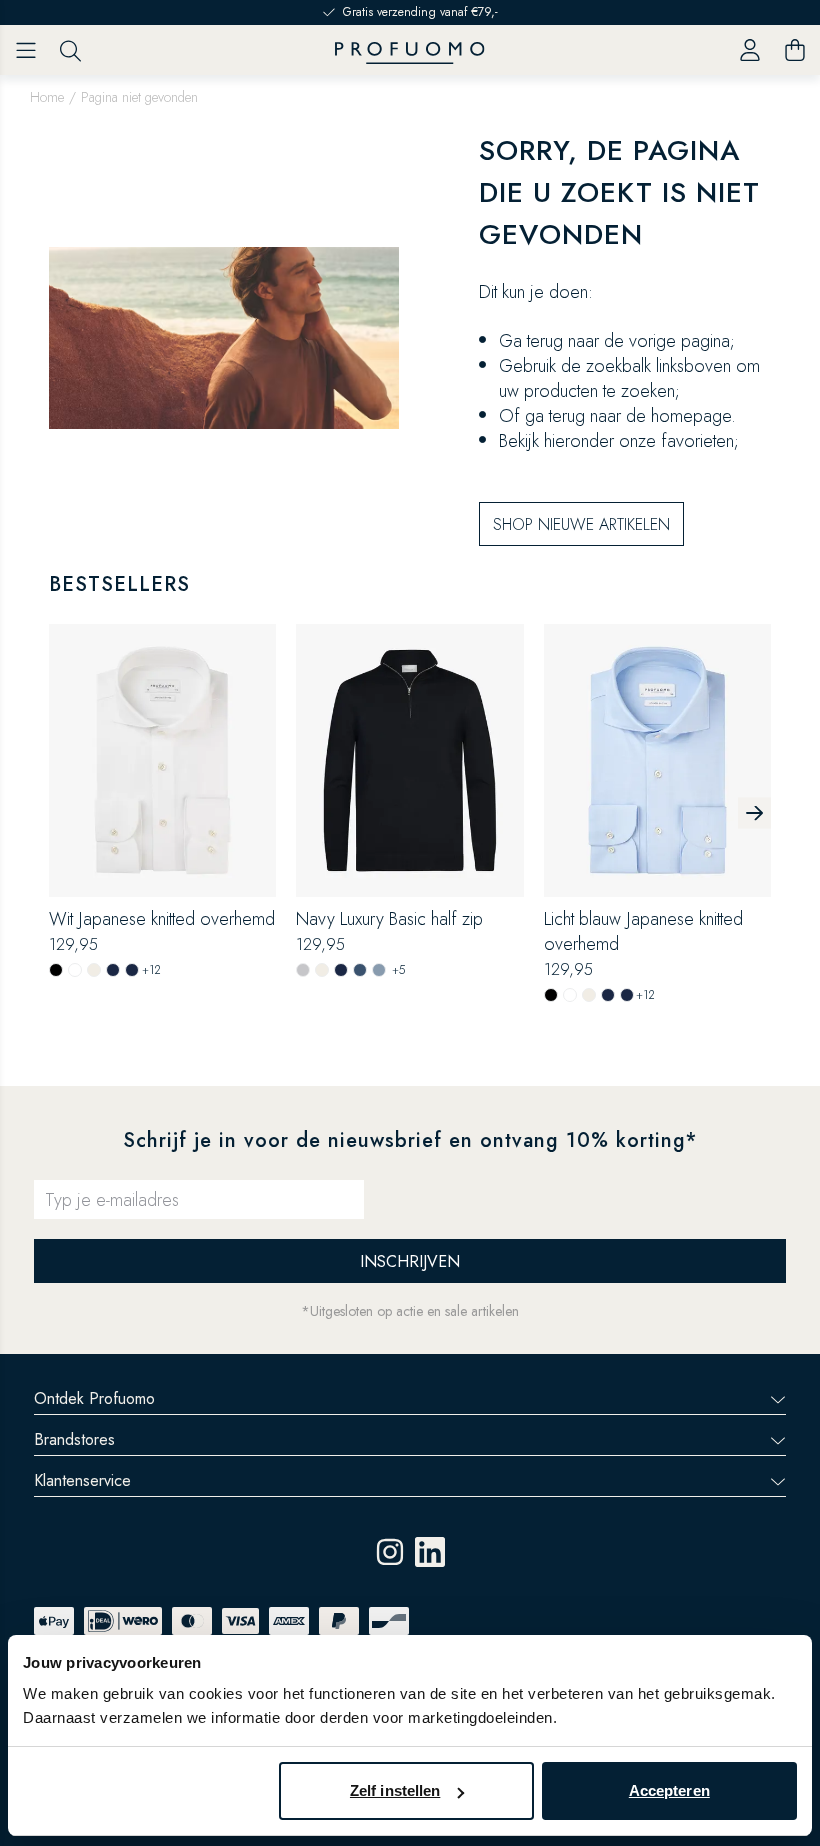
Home (47, 97)
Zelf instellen (395, 1790)
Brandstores (74, 1439)
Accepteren (669, 1790)
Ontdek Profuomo (94, 1398)
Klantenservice (82, 1480)
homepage (691, 416)
